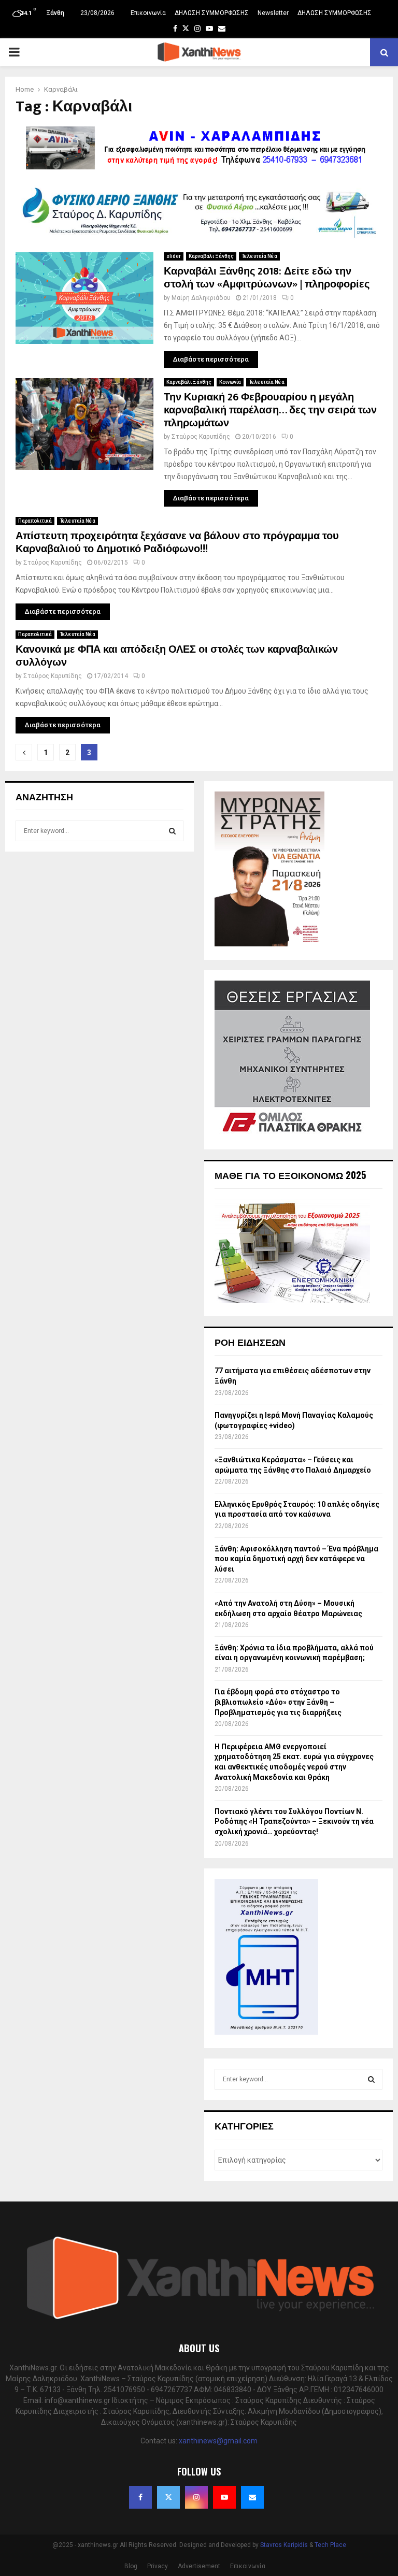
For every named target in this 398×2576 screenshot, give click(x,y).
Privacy (158, 2566)
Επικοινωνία (148, 13)
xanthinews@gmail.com (218, 2441)
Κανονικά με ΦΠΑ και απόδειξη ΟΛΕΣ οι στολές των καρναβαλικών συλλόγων (177, 656)
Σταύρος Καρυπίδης (201, 437)
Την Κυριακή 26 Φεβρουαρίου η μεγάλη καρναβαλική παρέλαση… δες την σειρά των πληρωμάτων (270, 410)
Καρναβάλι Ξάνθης (211, 256)
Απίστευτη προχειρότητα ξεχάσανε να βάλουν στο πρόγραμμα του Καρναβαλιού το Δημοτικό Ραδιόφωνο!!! (177, 543)
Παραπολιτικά (35, 521)
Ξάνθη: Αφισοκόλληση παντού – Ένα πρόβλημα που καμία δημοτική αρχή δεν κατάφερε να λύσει (296, 1559)
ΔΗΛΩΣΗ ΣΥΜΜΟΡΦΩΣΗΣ (212, 13)
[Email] (252, 2497)
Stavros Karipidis (284, 2545)
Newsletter (273, 13)
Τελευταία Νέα (259, 256)
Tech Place (330, 2545)
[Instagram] (196, 2497)
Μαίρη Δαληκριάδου (201, 298)
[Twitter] (168, 2497)
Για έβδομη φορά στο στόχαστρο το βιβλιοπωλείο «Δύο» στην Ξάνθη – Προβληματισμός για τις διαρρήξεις (278, 1702)
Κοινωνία (230, 382)
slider (174, 256)
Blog (131, 2566)
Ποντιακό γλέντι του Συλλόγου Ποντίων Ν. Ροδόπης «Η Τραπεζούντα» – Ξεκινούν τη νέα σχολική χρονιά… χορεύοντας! (294, 1822)
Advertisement (199, 2566)
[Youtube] (224, 2497)
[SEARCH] (172, 831)
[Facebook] (140, 2497)
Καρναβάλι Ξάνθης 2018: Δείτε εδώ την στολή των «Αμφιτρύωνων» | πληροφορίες (267, 278)
